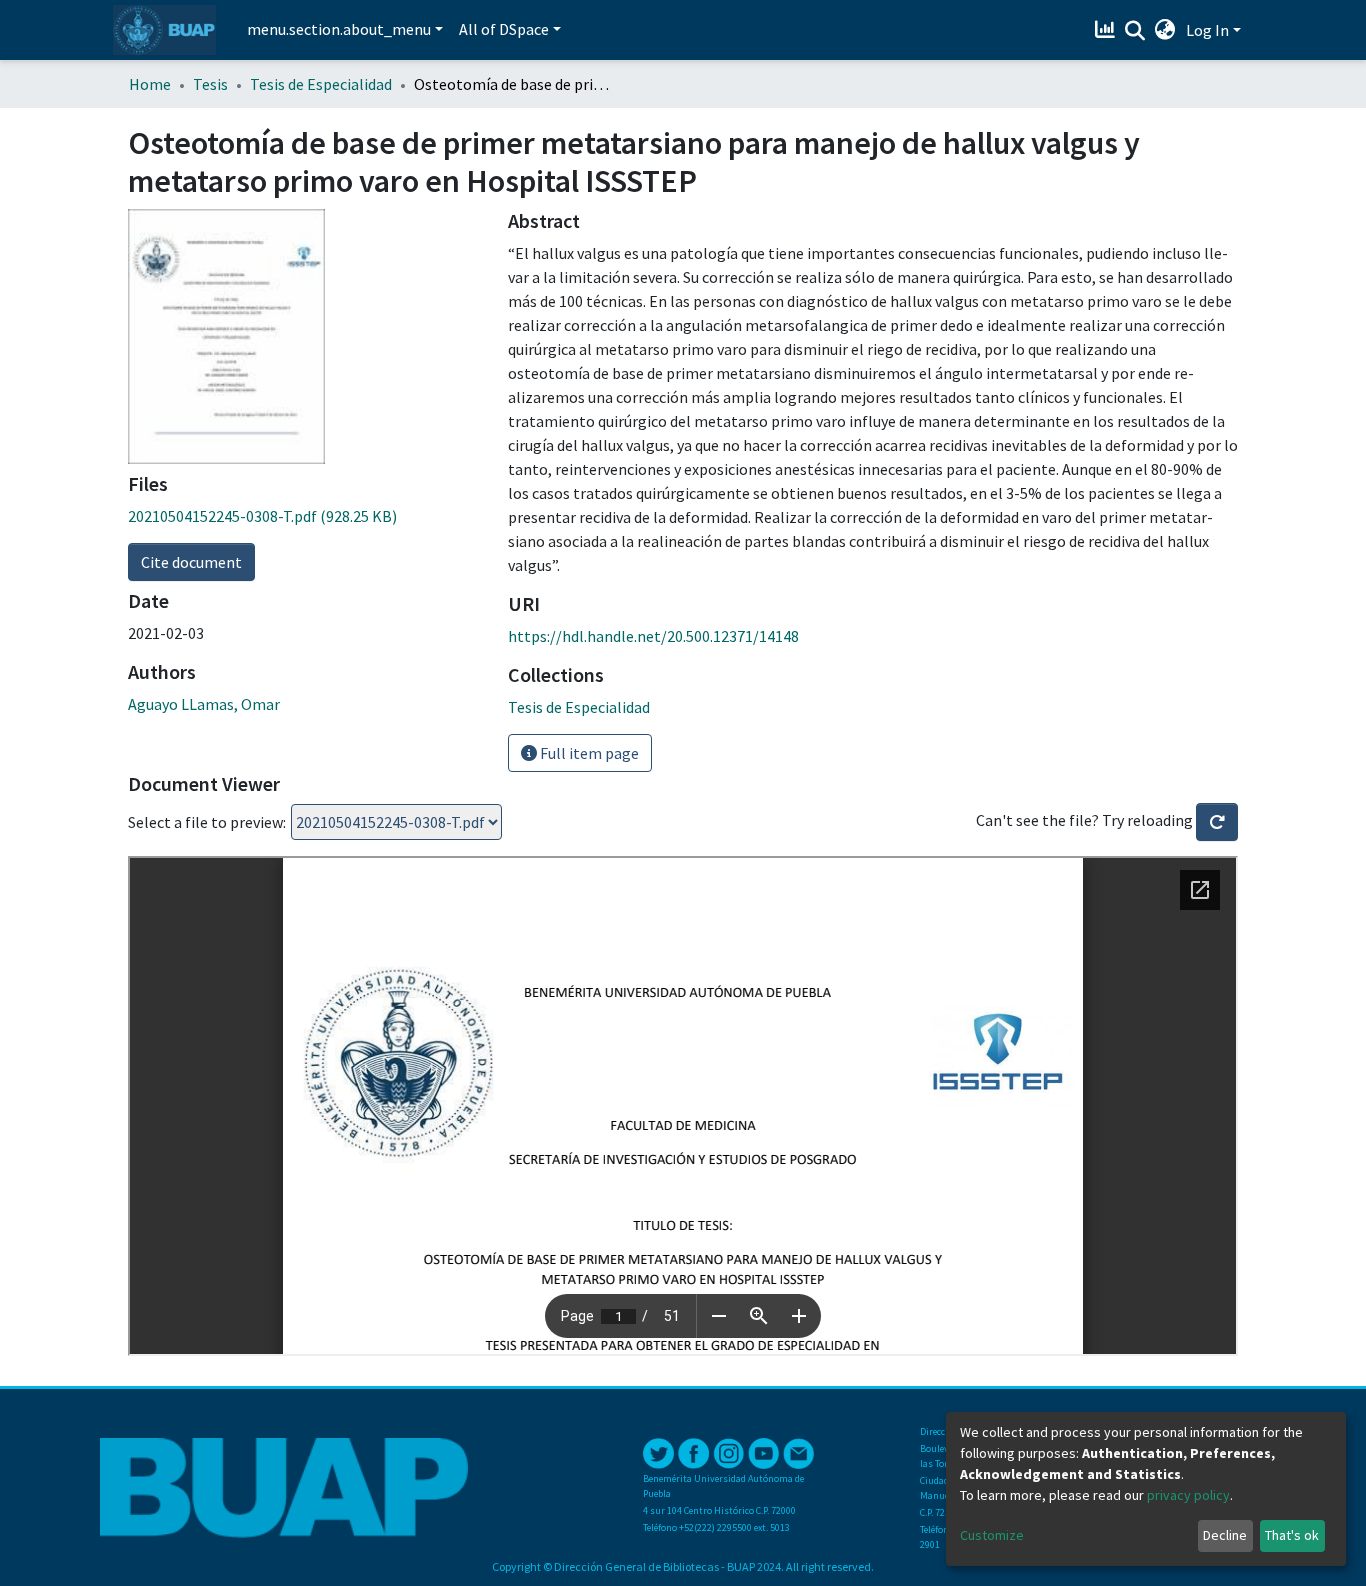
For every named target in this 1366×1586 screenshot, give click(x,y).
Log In (1207, 30)
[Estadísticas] (1107, 30)
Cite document (191, 562)
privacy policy (1188, 1495)
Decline (1225, 1535)
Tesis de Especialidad (321, 84)
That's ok (1292, 1535)
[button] (1165, 30)
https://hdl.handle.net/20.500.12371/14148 (653, 636)
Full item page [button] (588, 753)
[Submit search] (1135, 31)
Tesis (210, 84)
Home (150, 84)
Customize (992, 1535)
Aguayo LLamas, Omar (204, 704)
